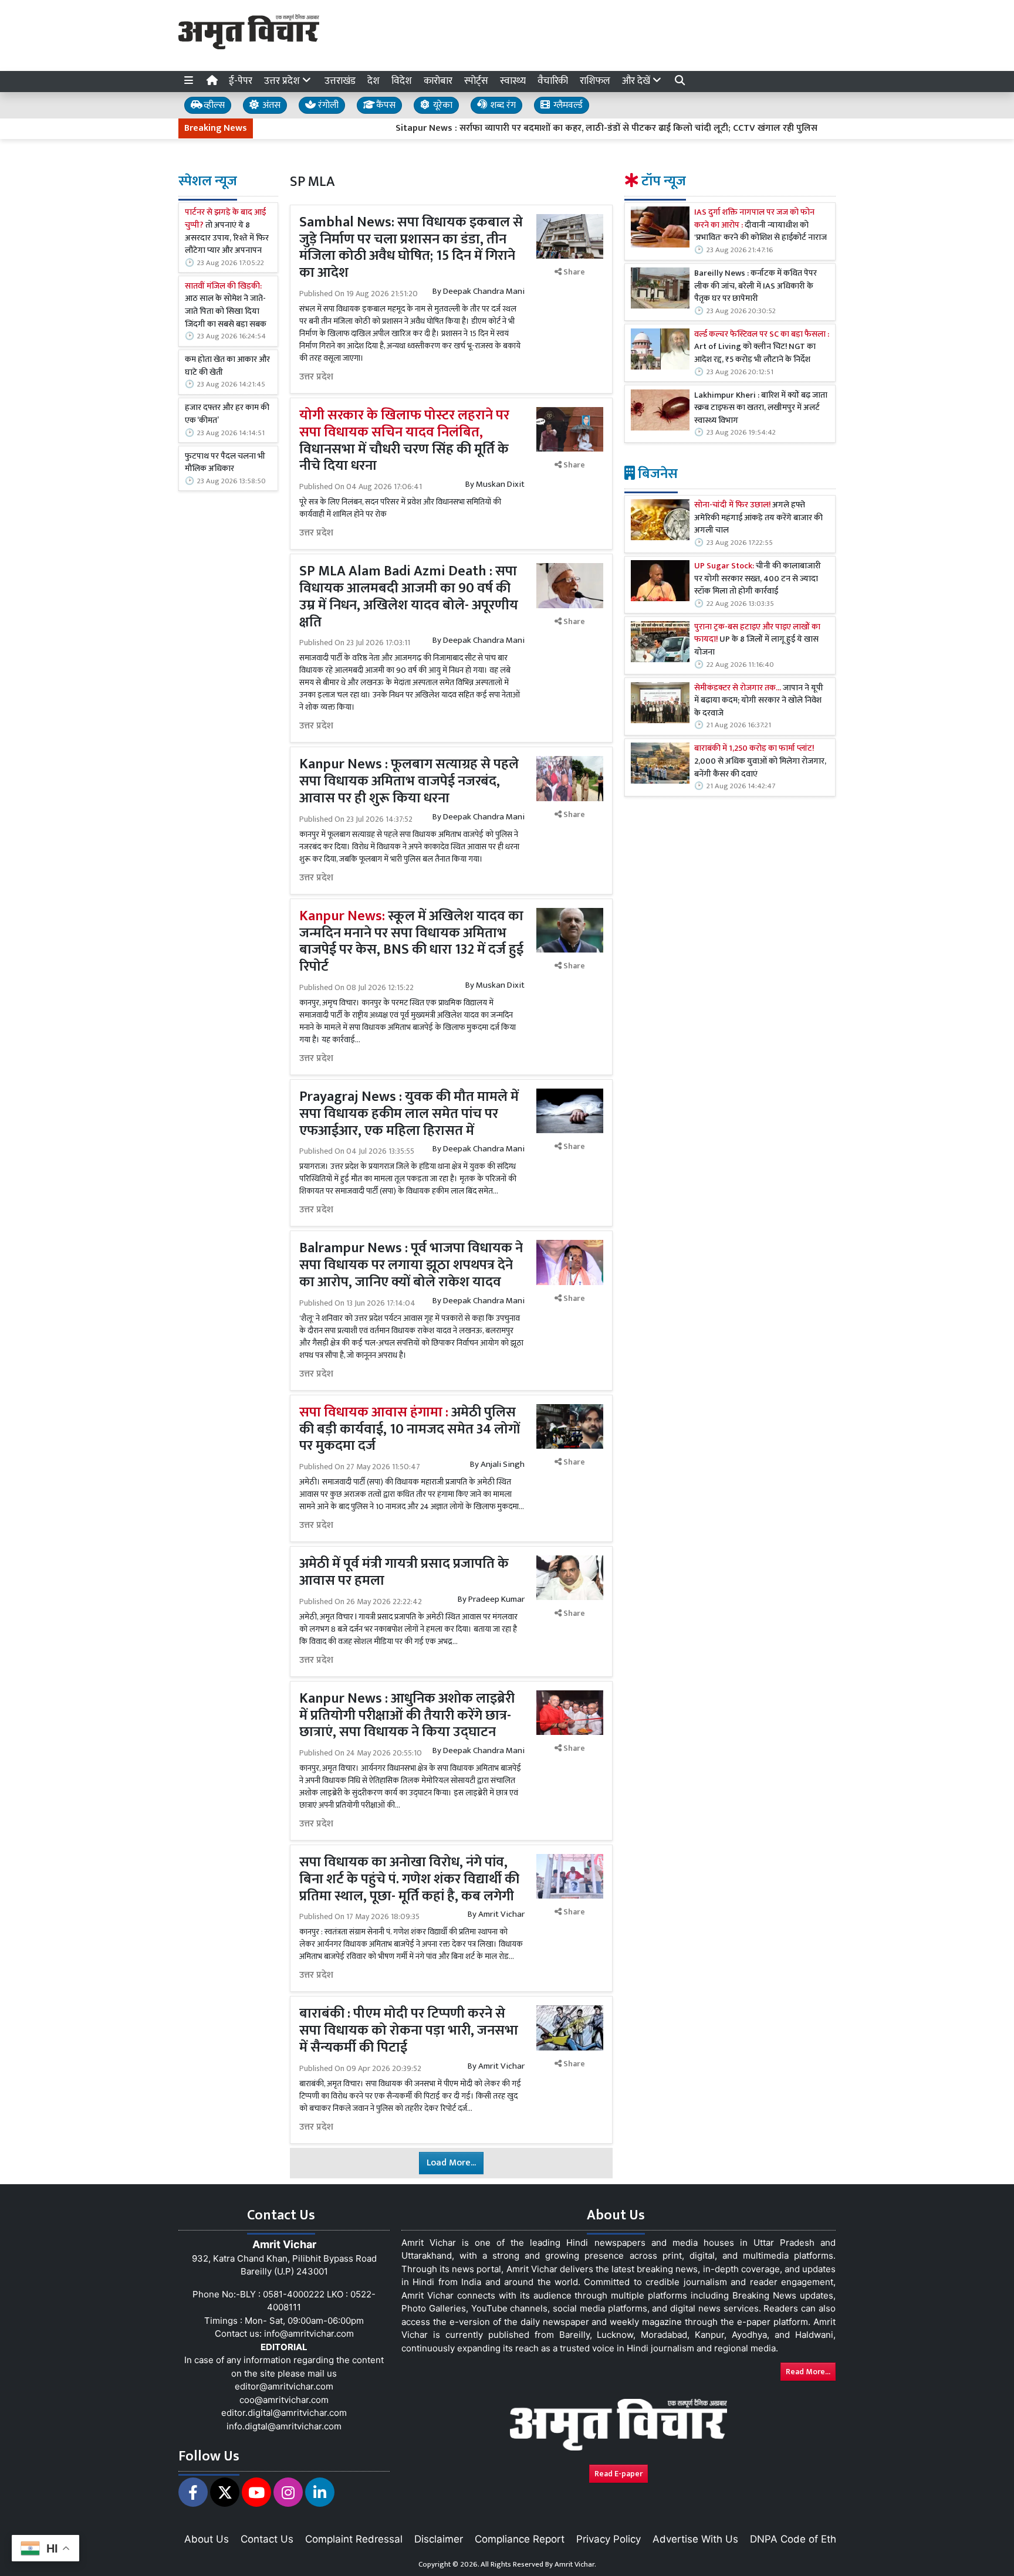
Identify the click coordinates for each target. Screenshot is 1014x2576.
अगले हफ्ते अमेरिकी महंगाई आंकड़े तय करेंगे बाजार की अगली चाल (758, 518)
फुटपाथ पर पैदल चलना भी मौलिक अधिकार (225, 462)
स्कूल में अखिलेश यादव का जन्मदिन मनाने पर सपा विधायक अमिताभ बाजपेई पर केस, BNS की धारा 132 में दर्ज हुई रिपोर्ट (411, 941)
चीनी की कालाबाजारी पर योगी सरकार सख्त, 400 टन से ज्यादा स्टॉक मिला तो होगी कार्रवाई (758, 579)
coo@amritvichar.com (284, 2400)
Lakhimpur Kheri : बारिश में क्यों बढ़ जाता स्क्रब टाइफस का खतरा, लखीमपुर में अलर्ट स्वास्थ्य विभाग (761, 409)
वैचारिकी (553, 81)
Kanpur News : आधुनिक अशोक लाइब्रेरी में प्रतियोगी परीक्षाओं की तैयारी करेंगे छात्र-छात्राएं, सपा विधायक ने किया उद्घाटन (407, 1716)
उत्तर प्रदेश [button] (283, 81)
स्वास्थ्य (513, 81)
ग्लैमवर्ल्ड (567, 105)
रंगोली (327, 105)
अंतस (270, 105)
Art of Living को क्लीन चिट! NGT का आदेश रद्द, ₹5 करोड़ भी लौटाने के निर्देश (762, 348)
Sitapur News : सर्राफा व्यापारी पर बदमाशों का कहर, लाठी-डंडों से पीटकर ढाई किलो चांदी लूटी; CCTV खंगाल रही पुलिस (543, 128)
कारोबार (438, 81)
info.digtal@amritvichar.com (284, 2426)
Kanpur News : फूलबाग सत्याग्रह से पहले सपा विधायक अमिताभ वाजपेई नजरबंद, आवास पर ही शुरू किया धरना (409, 781)
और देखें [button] (637, 81)
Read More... (808, 2372)
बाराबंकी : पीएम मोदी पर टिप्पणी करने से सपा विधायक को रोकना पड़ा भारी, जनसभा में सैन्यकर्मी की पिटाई (409, 2031)
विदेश (402, 81)
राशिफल (595, 81)
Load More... (451, 2163)
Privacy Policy (609, 2539)
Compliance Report (520, 2539)
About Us (207, 2539)
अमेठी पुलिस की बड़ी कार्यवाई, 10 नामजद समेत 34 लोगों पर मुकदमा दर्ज (410, 1429)
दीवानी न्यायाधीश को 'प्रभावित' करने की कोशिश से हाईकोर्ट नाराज (760, 226)
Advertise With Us (695, 2539)
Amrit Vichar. (575, 2564)
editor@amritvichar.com (284, 2386)
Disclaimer (439, 2539)
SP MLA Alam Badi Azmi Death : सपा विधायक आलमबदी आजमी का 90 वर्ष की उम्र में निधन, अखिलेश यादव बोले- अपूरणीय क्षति (409, 596)
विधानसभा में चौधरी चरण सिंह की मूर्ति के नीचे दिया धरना (404, 440)
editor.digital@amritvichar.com (284, 2413)
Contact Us (267, 2539)
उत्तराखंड (340, 81)
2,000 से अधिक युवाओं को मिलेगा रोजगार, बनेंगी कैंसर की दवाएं (760, 762)
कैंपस (385, 105)
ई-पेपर (241, 81)
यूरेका (442, 105)
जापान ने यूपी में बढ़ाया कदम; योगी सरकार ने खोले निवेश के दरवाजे (759, 701)
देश (374, 81)
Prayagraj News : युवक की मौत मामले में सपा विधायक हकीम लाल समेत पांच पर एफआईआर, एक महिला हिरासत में (409, 1114)
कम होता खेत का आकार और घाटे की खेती (227, 366)
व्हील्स (213, 105)
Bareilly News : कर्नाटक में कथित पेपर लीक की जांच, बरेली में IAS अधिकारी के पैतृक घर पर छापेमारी (756, 287)
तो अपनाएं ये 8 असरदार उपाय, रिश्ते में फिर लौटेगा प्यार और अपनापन (227, 232)
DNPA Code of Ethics (800, 2539)
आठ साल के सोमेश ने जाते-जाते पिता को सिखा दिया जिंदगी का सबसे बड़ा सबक (226, 306)
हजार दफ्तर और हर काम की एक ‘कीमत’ (227, 414)
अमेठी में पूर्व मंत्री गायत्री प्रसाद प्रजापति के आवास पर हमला (404, 1572)
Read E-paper (618, 2474)
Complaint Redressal (354, 2539)
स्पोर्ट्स (476, 81)
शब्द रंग (502, 105)
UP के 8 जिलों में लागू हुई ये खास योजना (757, 640)
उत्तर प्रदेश (316, 377)
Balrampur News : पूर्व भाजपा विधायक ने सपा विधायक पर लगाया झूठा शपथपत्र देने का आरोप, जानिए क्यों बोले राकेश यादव (411, 1265)
